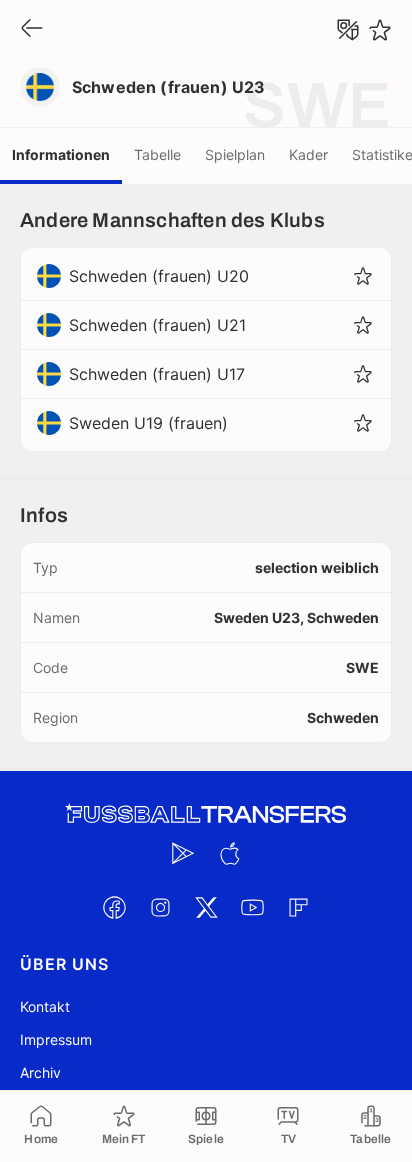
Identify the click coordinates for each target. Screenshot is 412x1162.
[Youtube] (252, 907)
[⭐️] (380, 30)
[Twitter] (206, 907)
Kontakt (45, 1006)
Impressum (56, 1039)
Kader (308, 154)
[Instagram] (160, 907)
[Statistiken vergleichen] (348, 30)
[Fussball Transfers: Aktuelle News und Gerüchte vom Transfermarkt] (206, 814)
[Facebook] (114, 907)
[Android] (183, 853)
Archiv (40, 1072)
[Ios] (229, 853)
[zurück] (32, 29)
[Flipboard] (298, 907)
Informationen (61, 154)
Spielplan (235, 154)
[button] (363, 276)
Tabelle (157, 154)
